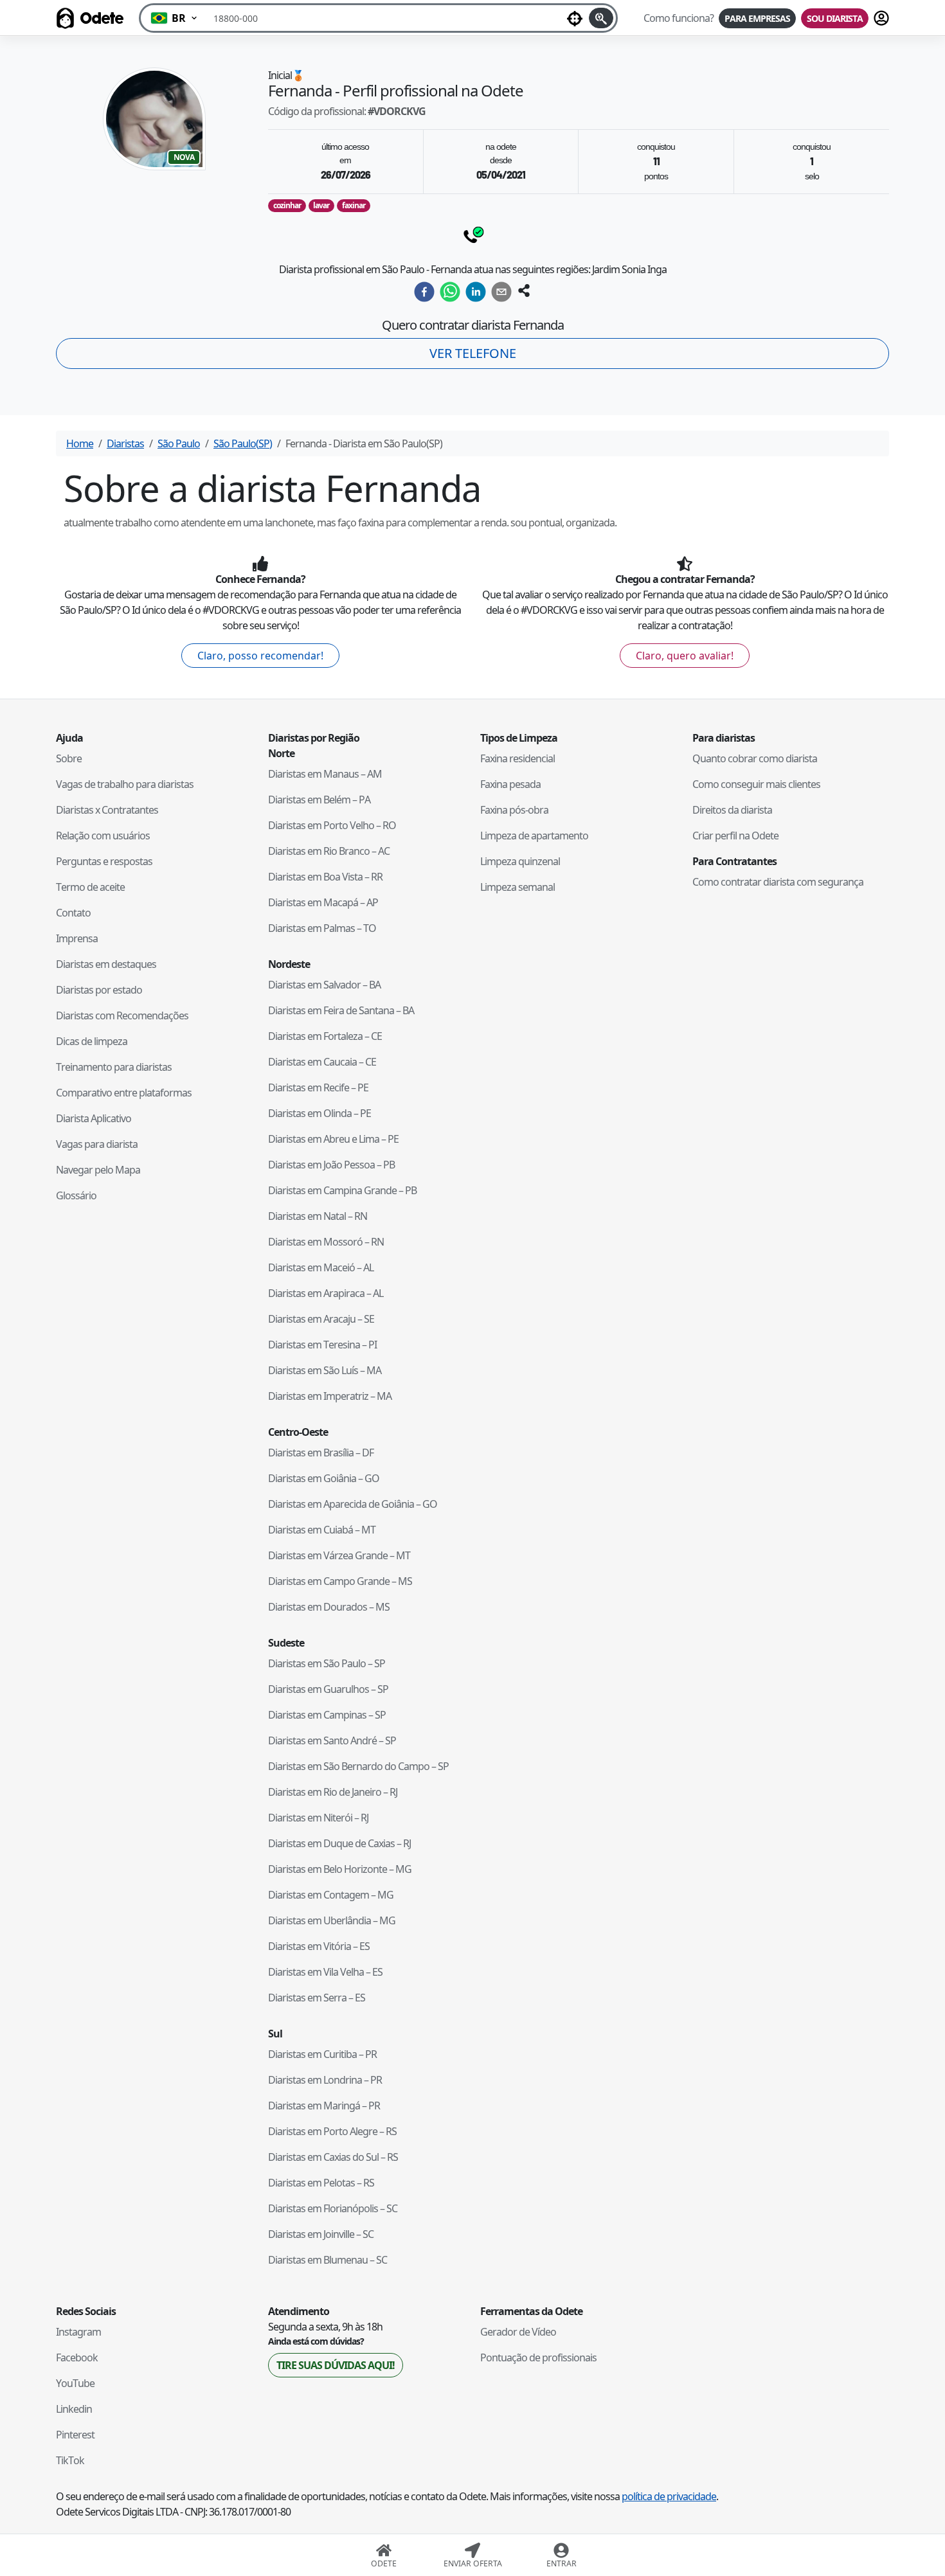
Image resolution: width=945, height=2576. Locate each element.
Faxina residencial (517, 758)
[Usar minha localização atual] (575, 18)
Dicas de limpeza (92, 1041)
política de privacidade (669, 2496)
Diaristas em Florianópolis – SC (333, 2208)
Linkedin (74, 2409)
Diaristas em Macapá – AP (323, 902)
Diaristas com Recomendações (122, 1015)
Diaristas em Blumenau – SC (328, 2260)
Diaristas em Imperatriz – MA (330, 1396)
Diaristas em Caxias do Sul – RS (333, 2157)
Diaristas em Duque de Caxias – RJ (339, 1843)
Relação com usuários (103, 836)
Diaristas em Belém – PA (319, 800)
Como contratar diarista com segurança (778, 882)
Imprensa (77, 938)
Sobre (69, 758)
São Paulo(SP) (243, 443)
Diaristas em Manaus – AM (325, 774)
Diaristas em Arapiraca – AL (326, 1293)
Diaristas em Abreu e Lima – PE (333, 1139)
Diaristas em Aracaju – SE (321, 1319)
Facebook (77, 2357)
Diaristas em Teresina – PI (322, 1345)
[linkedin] (476, 292)
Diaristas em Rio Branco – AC (329, 851)
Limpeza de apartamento (534, 836)
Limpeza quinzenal (520, 861)
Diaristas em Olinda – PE (319, 1113)
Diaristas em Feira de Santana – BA (341, 1010)
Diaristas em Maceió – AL (321, 1267)
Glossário (76, 1195)
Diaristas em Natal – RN (318, 1216)
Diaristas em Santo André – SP (332, 1740)
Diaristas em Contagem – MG (331, 1895)
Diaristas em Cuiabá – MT (322, 1530)
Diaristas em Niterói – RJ (318, 1818)
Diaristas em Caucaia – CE (322, 1062)
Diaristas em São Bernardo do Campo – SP (358, 1766)
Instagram (78, 2332)
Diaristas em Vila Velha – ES (325, 1972)
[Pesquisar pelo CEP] (601, 18)
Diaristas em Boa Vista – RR (325, 877)
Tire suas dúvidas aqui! (336, 2365)
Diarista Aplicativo (94, 1118)
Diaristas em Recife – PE (318, 1087)
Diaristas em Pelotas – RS (321, 2183)
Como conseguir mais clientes (756, 784)
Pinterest (75, 2435)
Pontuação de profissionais (538, 2357)
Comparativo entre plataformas (124, 1093)
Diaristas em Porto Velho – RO (332, 825)
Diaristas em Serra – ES (317, 1998)
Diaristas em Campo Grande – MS (340, 1581)
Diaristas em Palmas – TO (322, 928)
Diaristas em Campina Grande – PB (342, 1190)
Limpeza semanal (517, 887)
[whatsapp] (450, 292)
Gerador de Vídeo (518, 2332)
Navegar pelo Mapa (98, 1170)
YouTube (75, 2383)
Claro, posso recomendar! (260, 656)
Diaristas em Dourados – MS (329, 1607)
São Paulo (179, 443)
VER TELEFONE (473, 353)
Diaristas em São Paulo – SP (327, 1663)
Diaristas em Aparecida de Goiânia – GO (353, 1504)
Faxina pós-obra (514, 810)
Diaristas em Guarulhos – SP (328, 1689)
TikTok (70, 2460)
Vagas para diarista (97, 1144)
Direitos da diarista (732, 810)
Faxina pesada (510, 784)
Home (80, 443)
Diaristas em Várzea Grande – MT (339, 1555)
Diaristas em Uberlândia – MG (332, 1920)
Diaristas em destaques (106, 964)
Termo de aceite (90, 887)
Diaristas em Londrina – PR (325, 2080)
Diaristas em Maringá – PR (324, 2106)
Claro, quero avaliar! (685, 656)
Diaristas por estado (99, 990)
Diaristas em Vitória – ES (319, 1946)
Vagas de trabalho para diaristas (125, 784)
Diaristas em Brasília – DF (321, 1453)
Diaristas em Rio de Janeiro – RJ (333, 1792)
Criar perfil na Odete (735, 836)
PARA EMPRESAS (757, 18)
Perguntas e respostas (104, 861)
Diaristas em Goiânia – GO (324, 1478)
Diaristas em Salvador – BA (324, 985)
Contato (73, 913)
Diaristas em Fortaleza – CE (325, 1036)
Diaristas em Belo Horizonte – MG (340, 1869)
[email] (501, 292)
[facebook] (424, 292)
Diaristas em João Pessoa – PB (331, 1165)
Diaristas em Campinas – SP (327, 1715)
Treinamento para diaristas (114, 1067)
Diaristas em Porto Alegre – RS (332, 2131)
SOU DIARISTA (835, 18)
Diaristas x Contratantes (107, 810)
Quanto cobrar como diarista (755, 758)
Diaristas (125, 443)
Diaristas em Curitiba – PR (322, 2054)
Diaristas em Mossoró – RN (326, 1242)
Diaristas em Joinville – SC (321, 2234)
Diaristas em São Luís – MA (325, 1370)
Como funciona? (679, 18)
